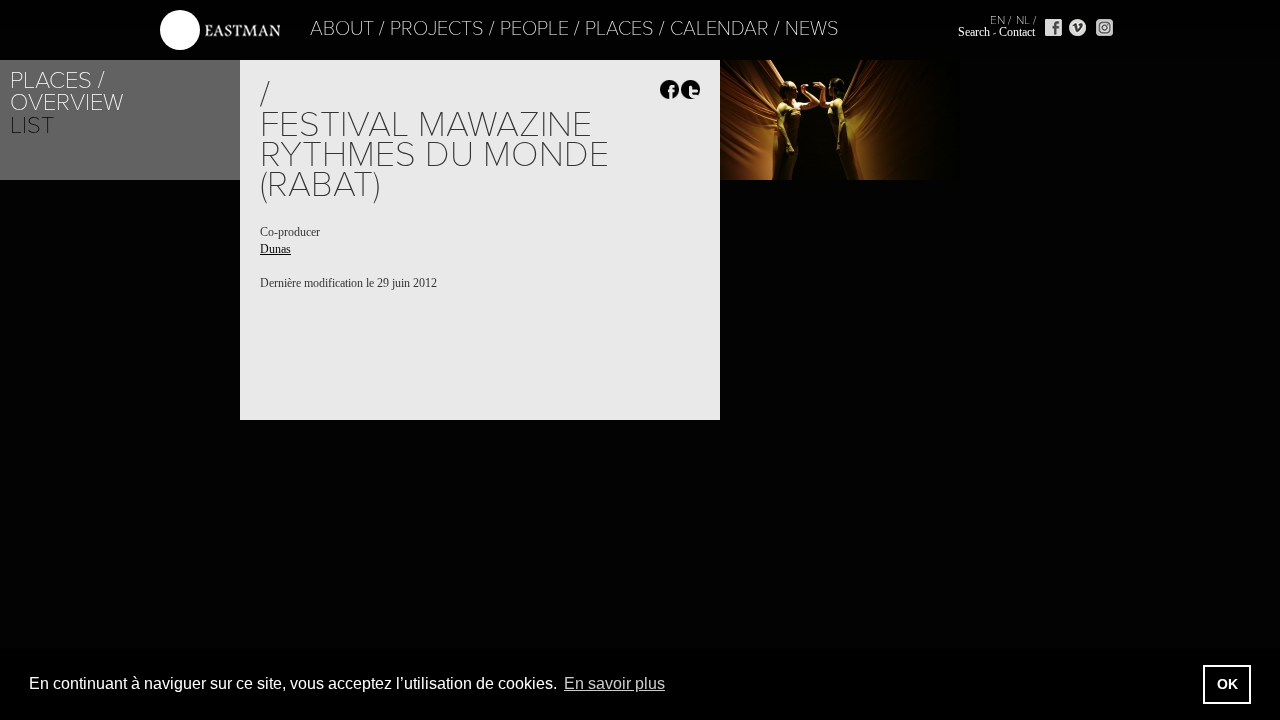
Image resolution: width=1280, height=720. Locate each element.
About (342, 29)
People (534, 29)
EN (997, 20)
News (812, 29)
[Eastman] (220, 30)
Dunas (275, 249)
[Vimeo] (1077, 27)
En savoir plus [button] (614, 683)
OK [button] (1227, 684)
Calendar (719, 29)
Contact (1017, 32)
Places (619, 29)
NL (1023, 20)
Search (974, 32)
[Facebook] (1053, 27)
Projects (437, 29)
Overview (66, 102)
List (32, 125)
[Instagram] (1104, 27)
